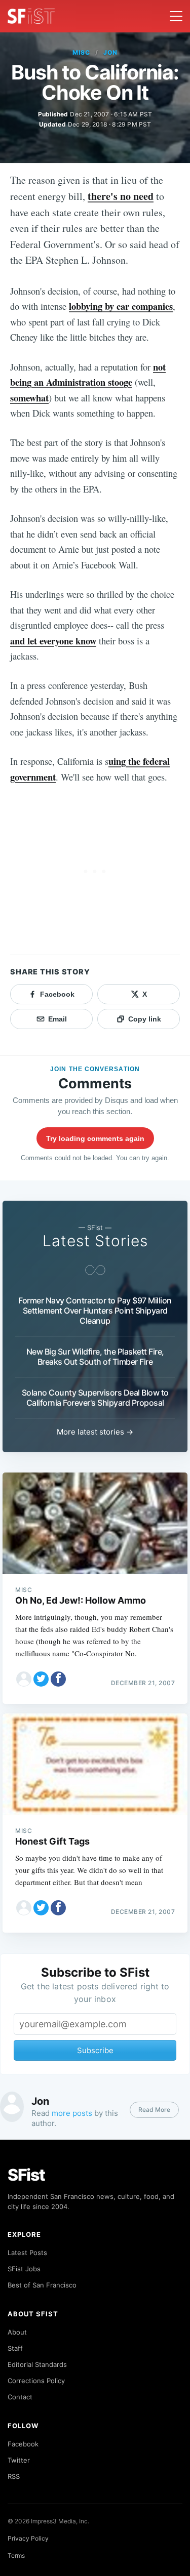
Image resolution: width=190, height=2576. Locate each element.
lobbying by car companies (121, 306)
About (17, 2332)
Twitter (19, 2460)
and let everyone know (53, 641)
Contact (20, 2397)
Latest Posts (27, 2253)
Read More (154, 2110)
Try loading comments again (95, 1138)
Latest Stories (95, 1241)
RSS (14, 2476)
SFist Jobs (24, 2269)
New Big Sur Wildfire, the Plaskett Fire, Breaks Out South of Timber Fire (95, 1357)
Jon (110, 52)
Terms (16, 2555)
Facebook (23, 2444)
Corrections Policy (36, 2381)
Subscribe (95, 2050)
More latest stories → (95, 1432)
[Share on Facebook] (58, 1679)
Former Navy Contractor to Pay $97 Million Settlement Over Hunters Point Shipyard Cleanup (95, 1311)
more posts (72, 2113)
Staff (15, 2348)
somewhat (29, 398)
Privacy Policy (28, 2538)
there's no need (121, 196)
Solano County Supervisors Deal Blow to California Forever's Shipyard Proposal (95, 1398)
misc (81, 52)
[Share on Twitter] (41, 1679)
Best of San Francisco (42, 2285)
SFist (26, 2175)
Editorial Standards (37, 2364)
